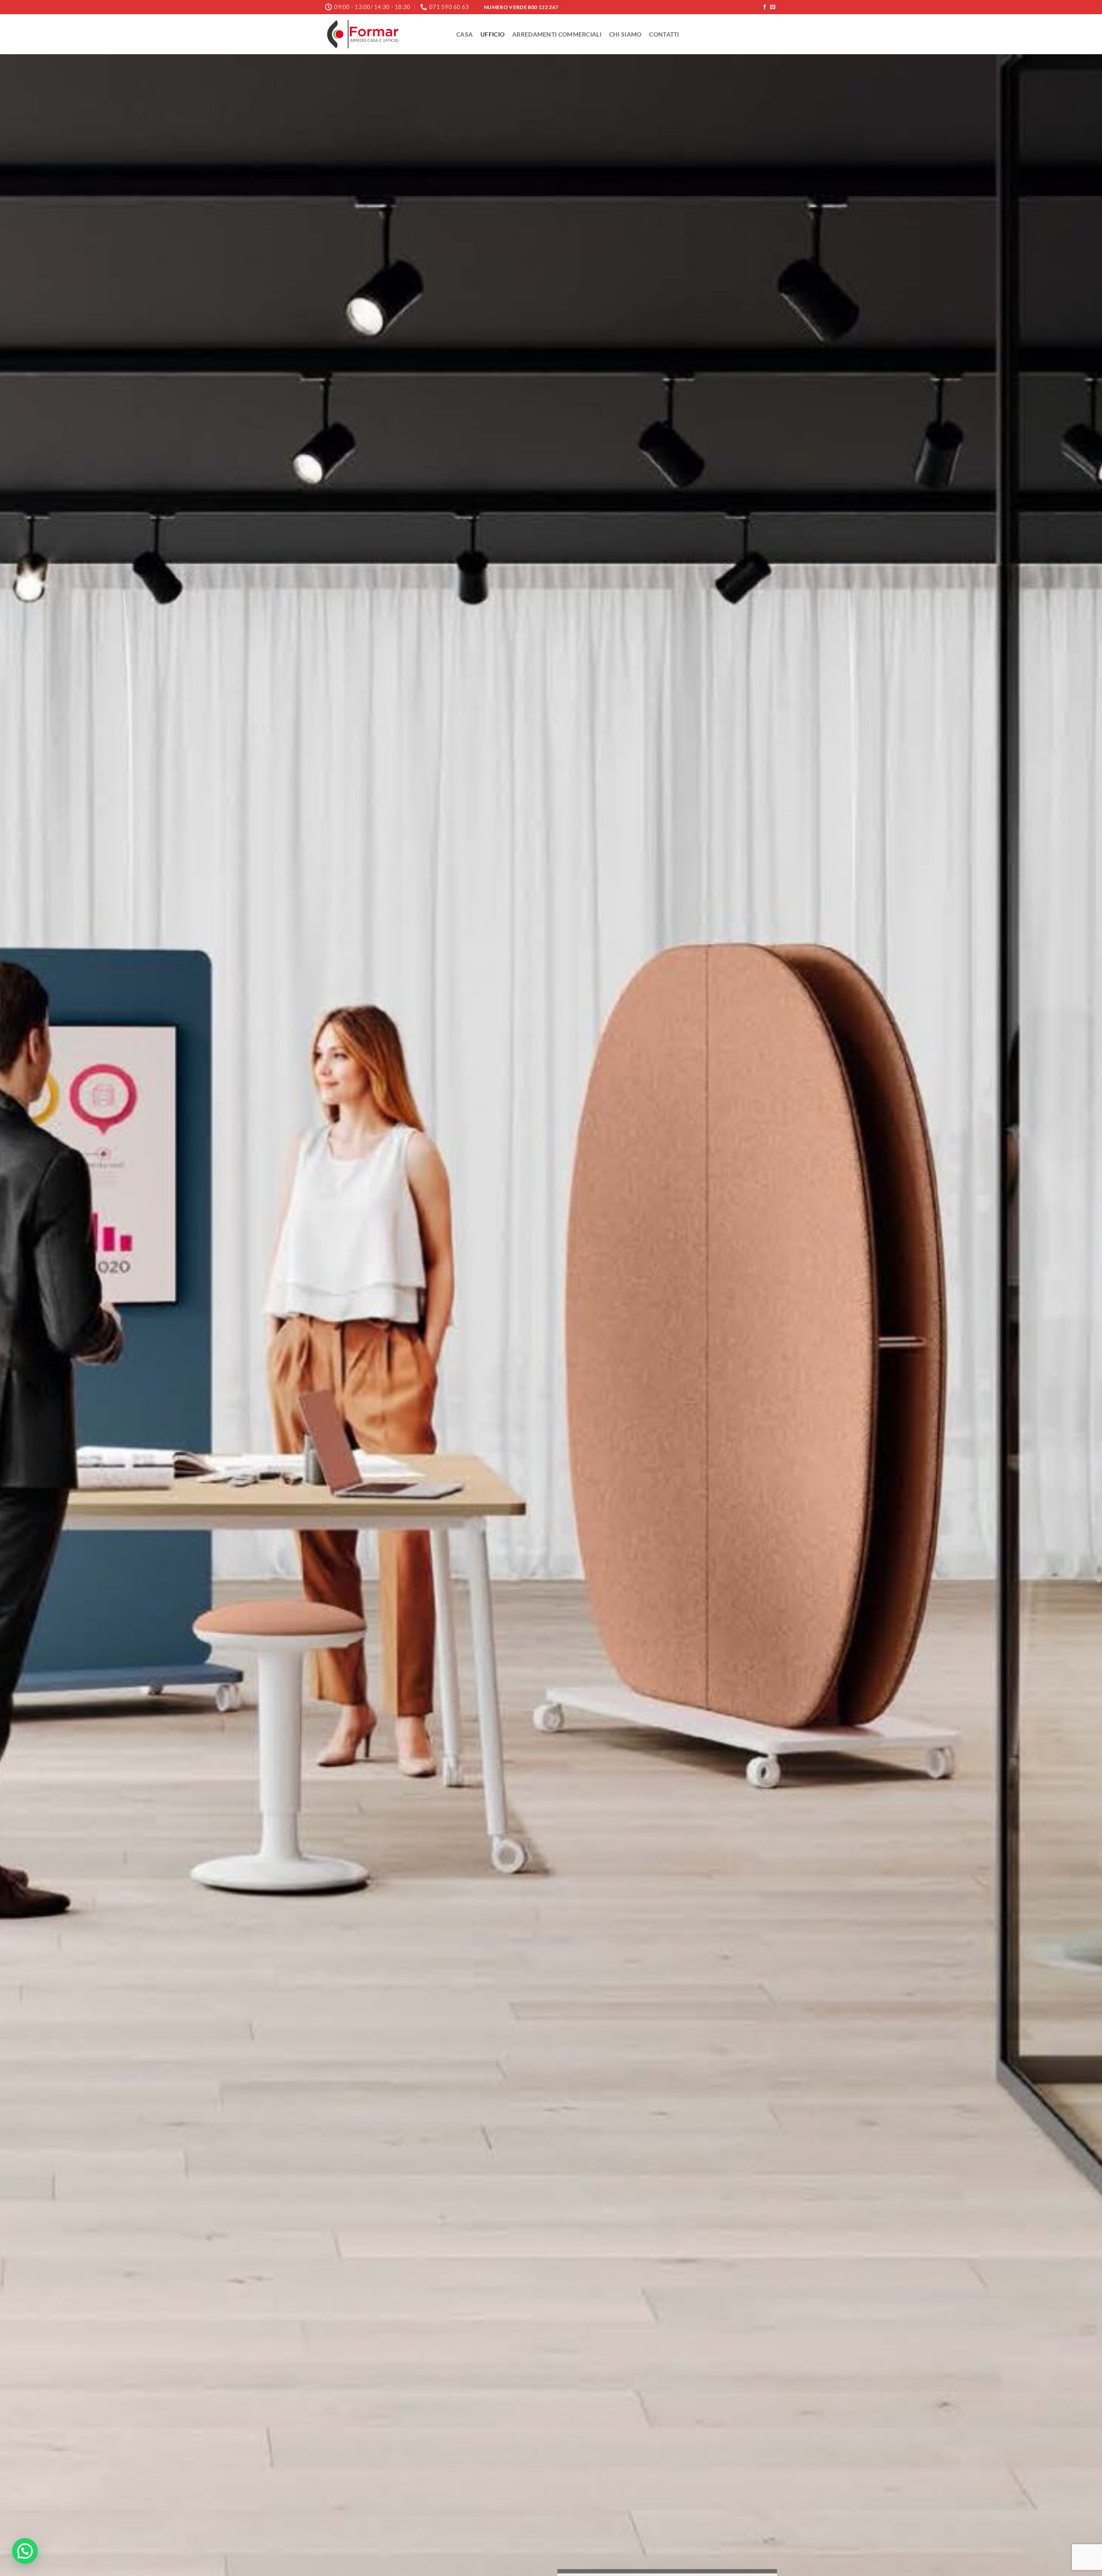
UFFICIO (492, 34)
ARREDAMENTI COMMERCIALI (557, 34)
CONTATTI (664, 34)
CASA (464, 34)
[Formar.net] (384, 34)
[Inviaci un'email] (773, 7)
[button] (25, 2551)
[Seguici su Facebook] (765, 7)
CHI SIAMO (625, 34)
